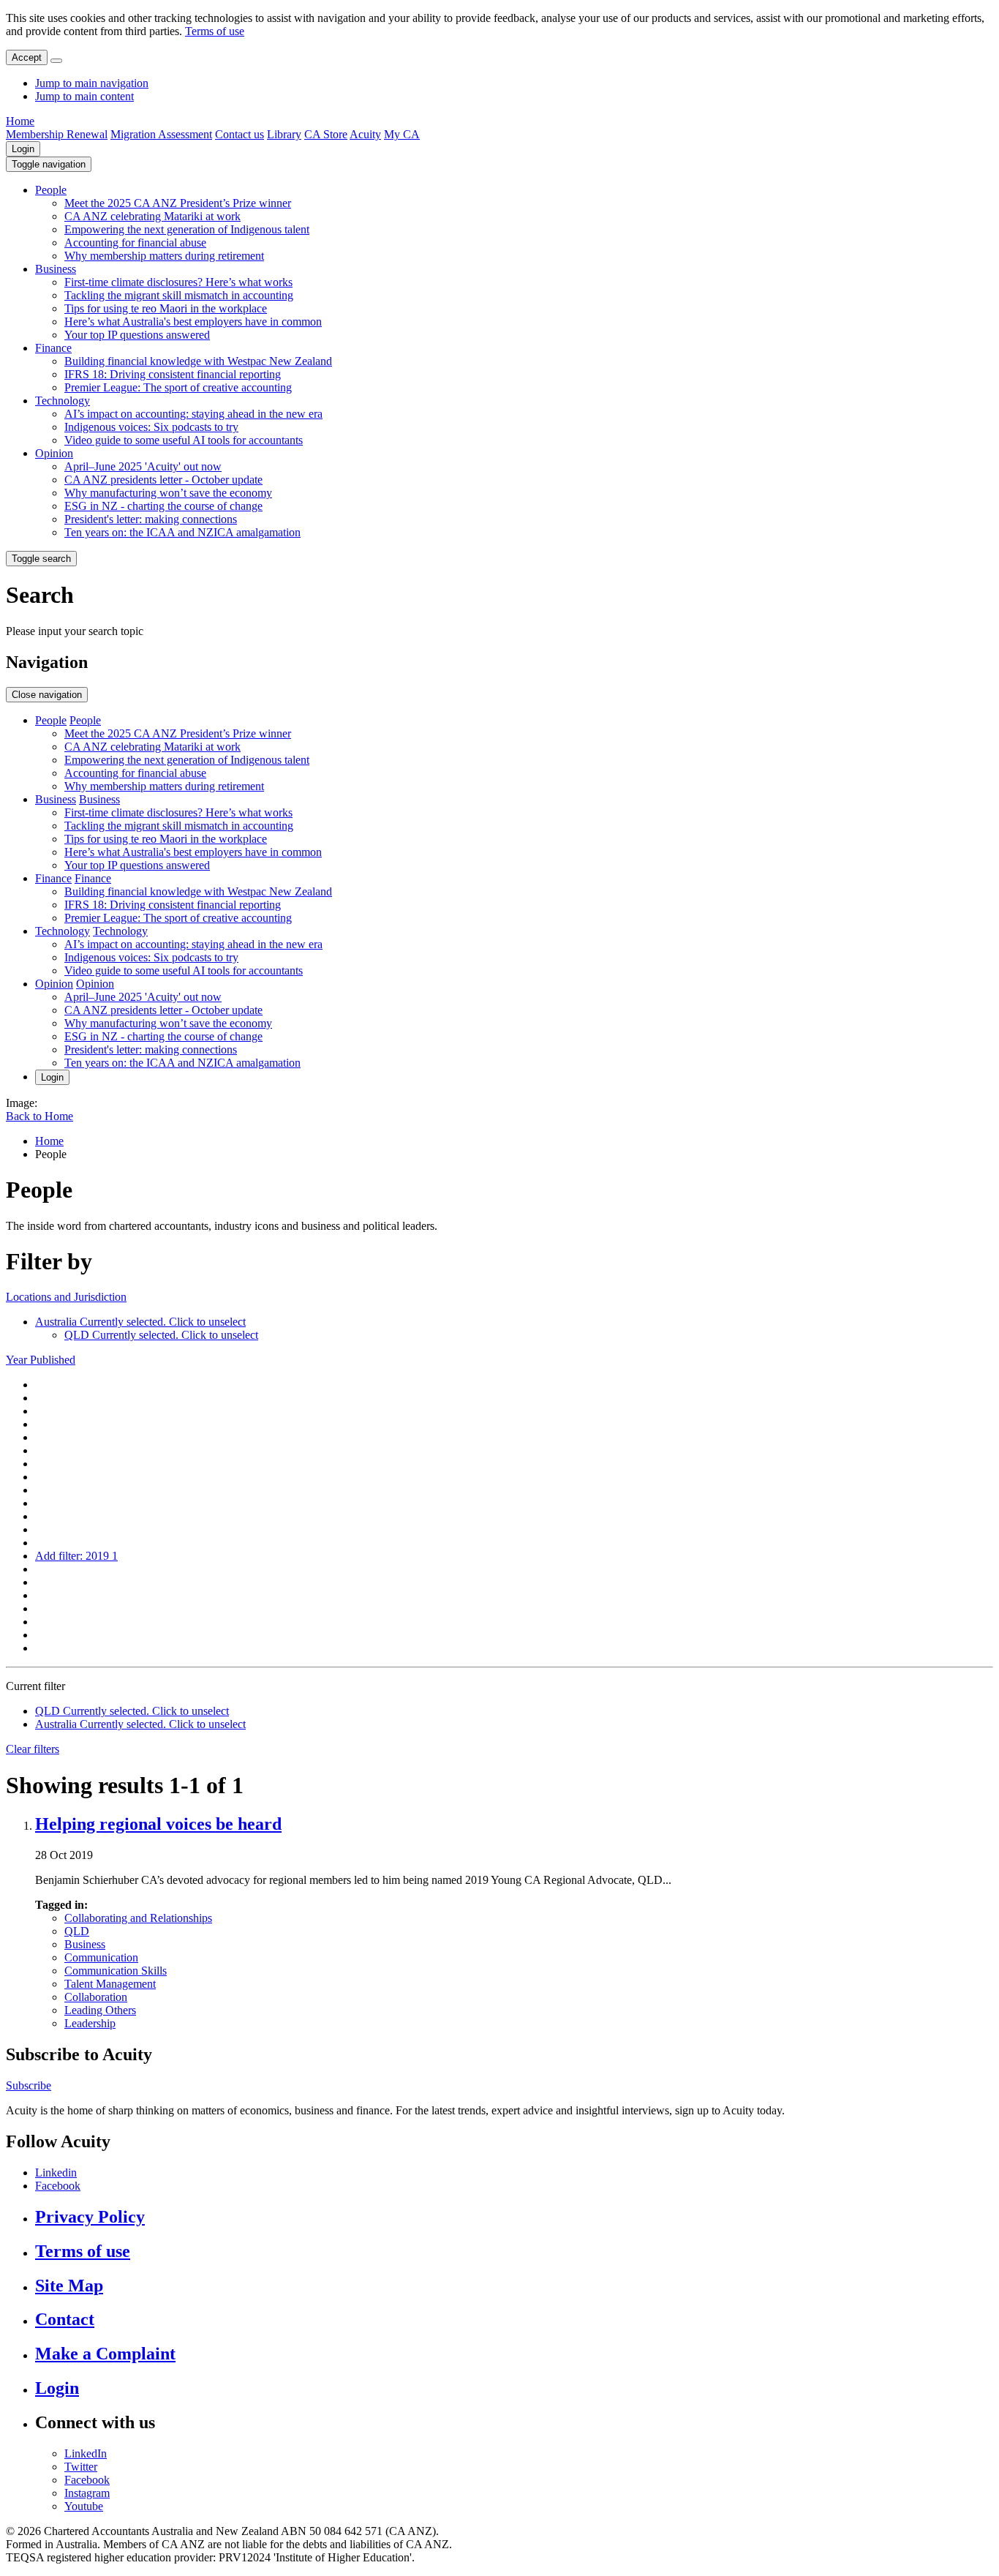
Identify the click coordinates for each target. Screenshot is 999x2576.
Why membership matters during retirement (164, 256)
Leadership (90, 2023)
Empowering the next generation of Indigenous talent (187, 229)
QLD (77, 1931)
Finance (53, 348)
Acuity (365, 134)
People (51, 190)
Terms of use (215, 31)
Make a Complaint (105, 2354)
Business (56, 269)
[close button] (56, 61)
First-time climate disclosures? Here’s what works (178, 282)
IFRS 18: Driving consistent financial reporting (173, 374)
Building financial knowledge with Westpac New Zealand (198, 361)
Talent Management (110, 1984)
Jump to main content (84, 96)
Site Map (69, 2286)
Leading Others (100, 2010)
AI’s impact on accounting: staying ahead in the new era (193, 414)
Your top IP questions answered (137, 335)
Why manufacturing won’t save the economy (168, 493)
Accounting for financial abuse (135, 243)
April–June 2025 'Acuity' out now (143, 466)
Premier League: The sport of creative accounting (178, 387)
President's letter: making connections (151, 519)
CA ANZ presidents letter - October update (163, 480)
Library (284, 134)
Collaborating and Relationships (138, 1918)
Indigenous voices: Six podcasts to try (151, 427)
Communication (101, 1957)
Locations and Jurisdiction (66, 1297)
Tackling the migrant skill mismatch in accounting (179, 295)
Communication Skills (116, 1971)
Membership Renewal (57, 134)
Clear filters (33, 1749)
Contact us (240, 134)
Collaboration (96, 1997)
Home (20, 121)
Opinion (54, 453)
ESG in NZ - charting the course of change (163, 506)
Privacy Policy (90, 2217)
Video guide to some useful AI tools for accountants (184, 440)
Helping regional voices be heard (158, 1824)
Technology (63, 401)
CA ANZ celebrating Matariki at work (152, 216)
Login (23, 149)
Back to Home (39, 1116)
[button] (49, 164)
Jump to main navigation (92, 83)
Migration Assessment (161, 134)
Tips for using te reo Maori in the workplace (166, 308)
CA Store (326, 134)
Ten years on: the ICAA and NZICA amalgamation (182, 532)
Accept (27, 57)
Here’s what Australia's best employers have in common (193, 322)
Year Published (41, 1360)
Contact (65, 2319)
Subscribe (29, 2085)
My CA (402, 134)
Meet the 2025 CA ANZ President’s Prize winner (178, 203)
